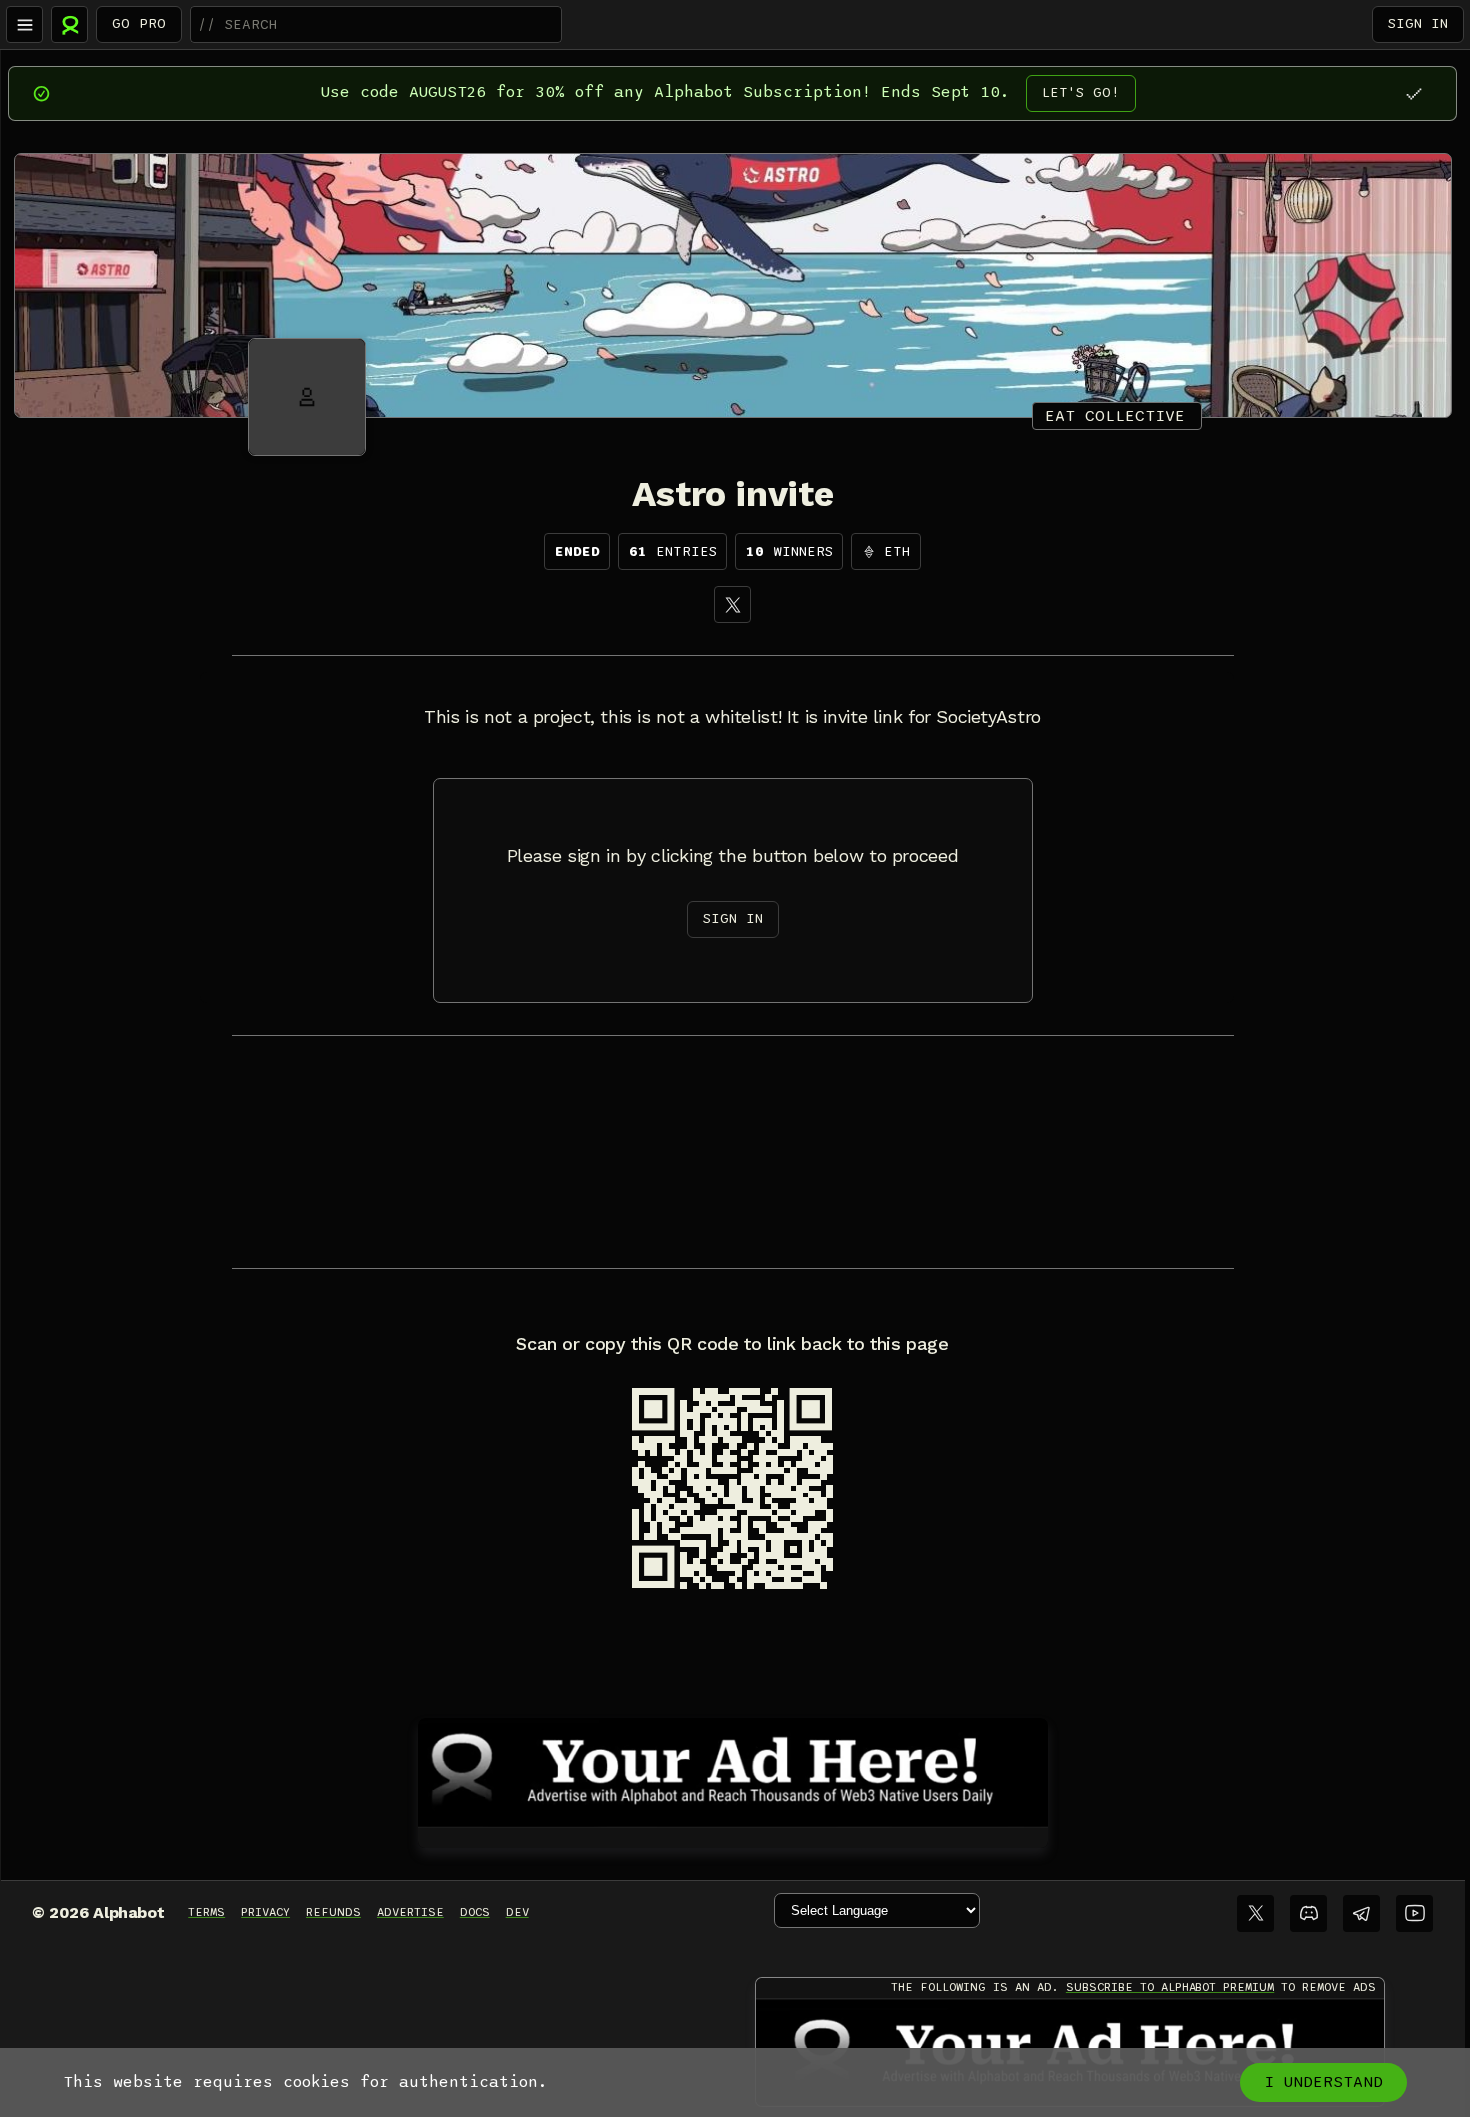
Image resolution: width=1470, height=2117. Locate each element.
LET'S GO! (1081, 92)
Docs (475, 1912)
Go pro (139, 23)
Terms (206, 1912)
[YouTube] (1414, 1913)
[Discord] (1308, 1913)
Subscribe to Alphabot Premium (1170, 1987)
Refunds (333, 1912)
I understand (1323, 2082)
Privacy (265, 1912)
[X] (732, 604)
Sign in (1418, 23)
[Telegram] (1361, 1913)
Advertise (410, 1912)
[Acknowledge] (1413, 93)
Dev (517, 1912)
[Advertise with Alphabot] (733, 1769)
